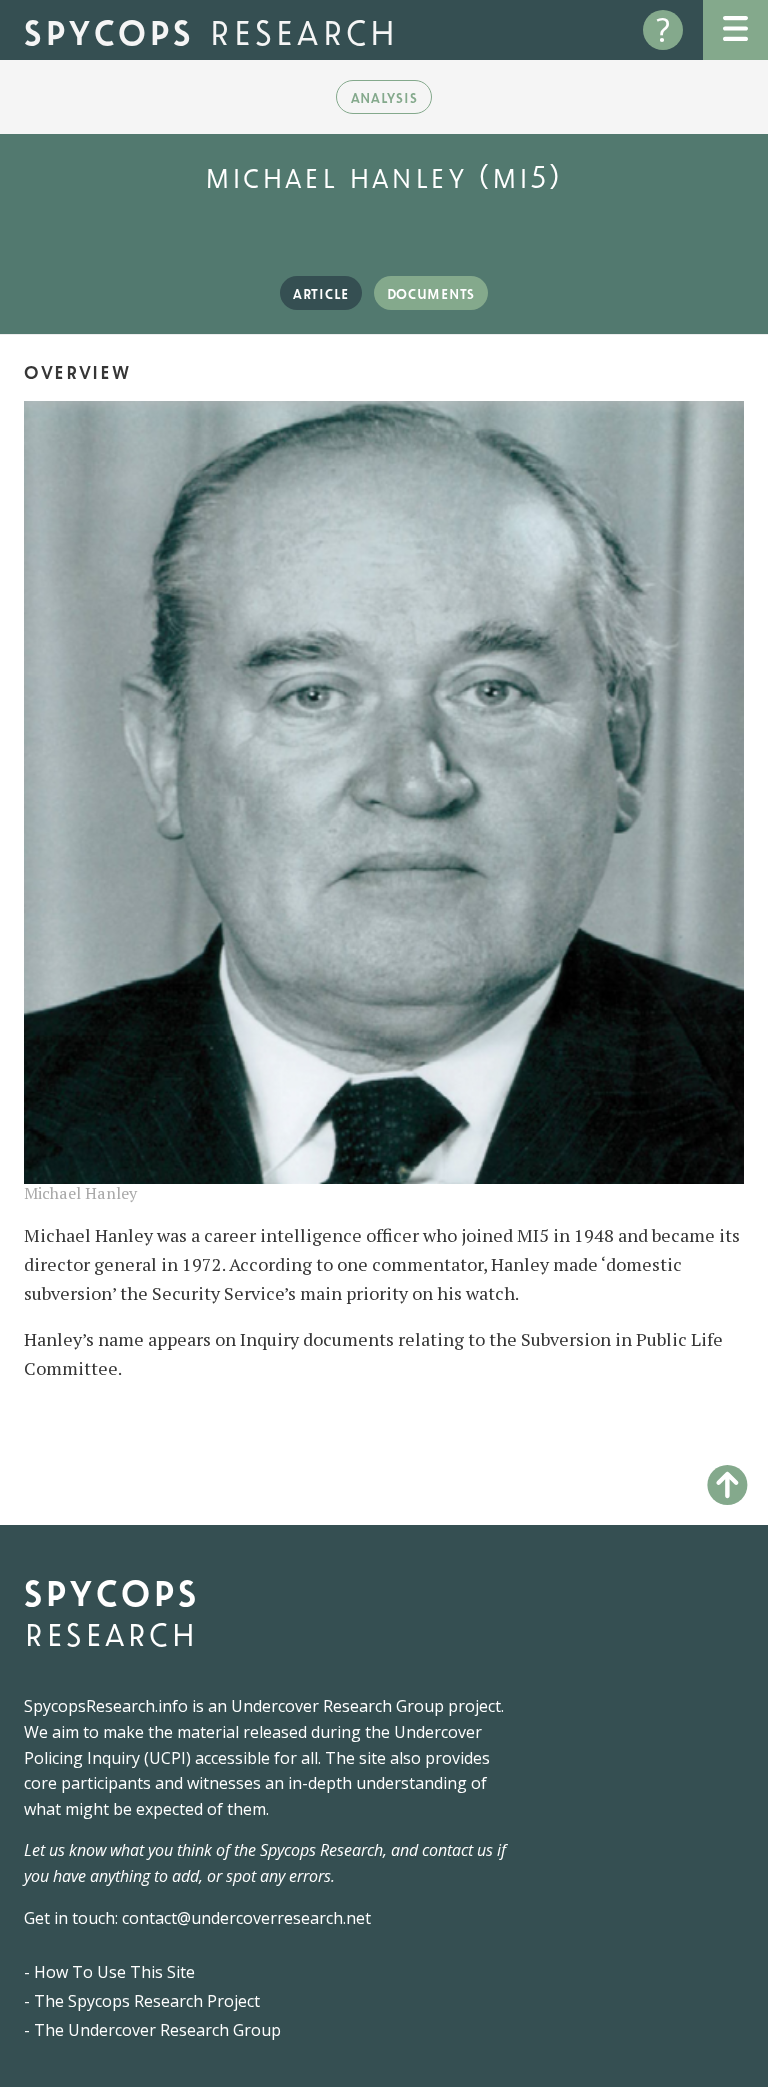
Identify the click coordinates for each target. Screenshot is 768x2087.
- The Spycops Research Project (142, 2001)
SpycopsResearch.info (106, 1706)
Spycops (211, 29)
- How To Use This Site (109, 1972)
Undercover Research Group (337, 1706)
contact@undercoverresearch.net (246, 1918)
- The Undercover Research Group (152, 2030)
